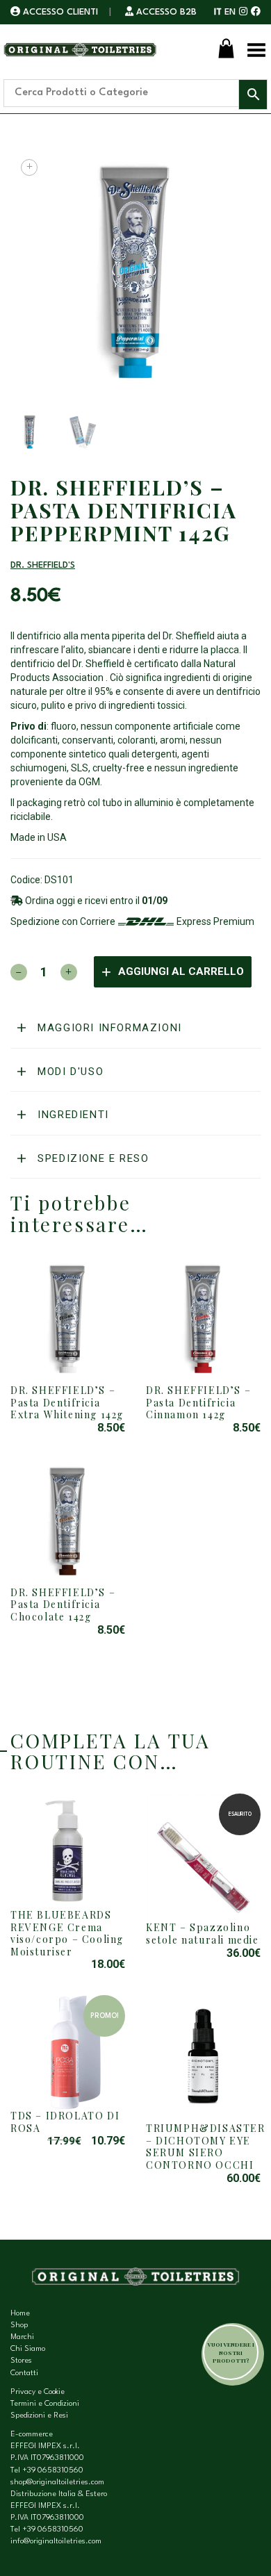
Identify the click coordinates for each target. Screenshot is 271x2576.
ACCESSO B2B (165, 12)
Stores (21, 2361)
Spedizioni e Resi (39, 2416)
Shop (19, 2325)
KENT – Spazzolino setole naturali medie (203, 1934)
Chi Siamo (28, 2349)
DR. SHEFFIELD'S (43, 565)
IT (218, 12)
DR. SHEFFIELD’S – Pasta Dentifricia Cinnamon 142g (198, 1402)
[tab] (135, 1028)
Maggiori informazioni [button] (108, 1028)
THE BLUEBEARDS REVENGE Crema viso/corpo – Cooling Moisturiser (67, 1933)
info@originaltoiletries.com (56, 2542)
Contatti (24, 2373)
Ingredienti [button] (72, 1115)
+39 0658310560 (53, 2471)
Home (20, 2314)
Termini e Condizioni (45, 2404)
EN (230, 12)
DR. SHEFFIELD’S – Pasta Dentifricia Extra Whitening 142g (67, 1402)
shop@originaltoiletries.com (57, 2483)
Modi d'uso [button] (69, 1072)
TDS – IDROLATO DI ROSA (65, 2122)
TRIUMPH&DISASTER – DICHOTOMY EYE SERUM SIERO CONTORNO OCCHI (206, 2147)
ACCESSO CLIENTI (60, 12)
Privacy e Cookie (38, 2392)
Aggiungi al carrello (181, 971)
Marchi (22, 2337)
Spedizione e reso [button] (92, 1158)
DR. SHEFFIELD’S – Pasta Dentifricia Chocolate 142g (63, 1605)
